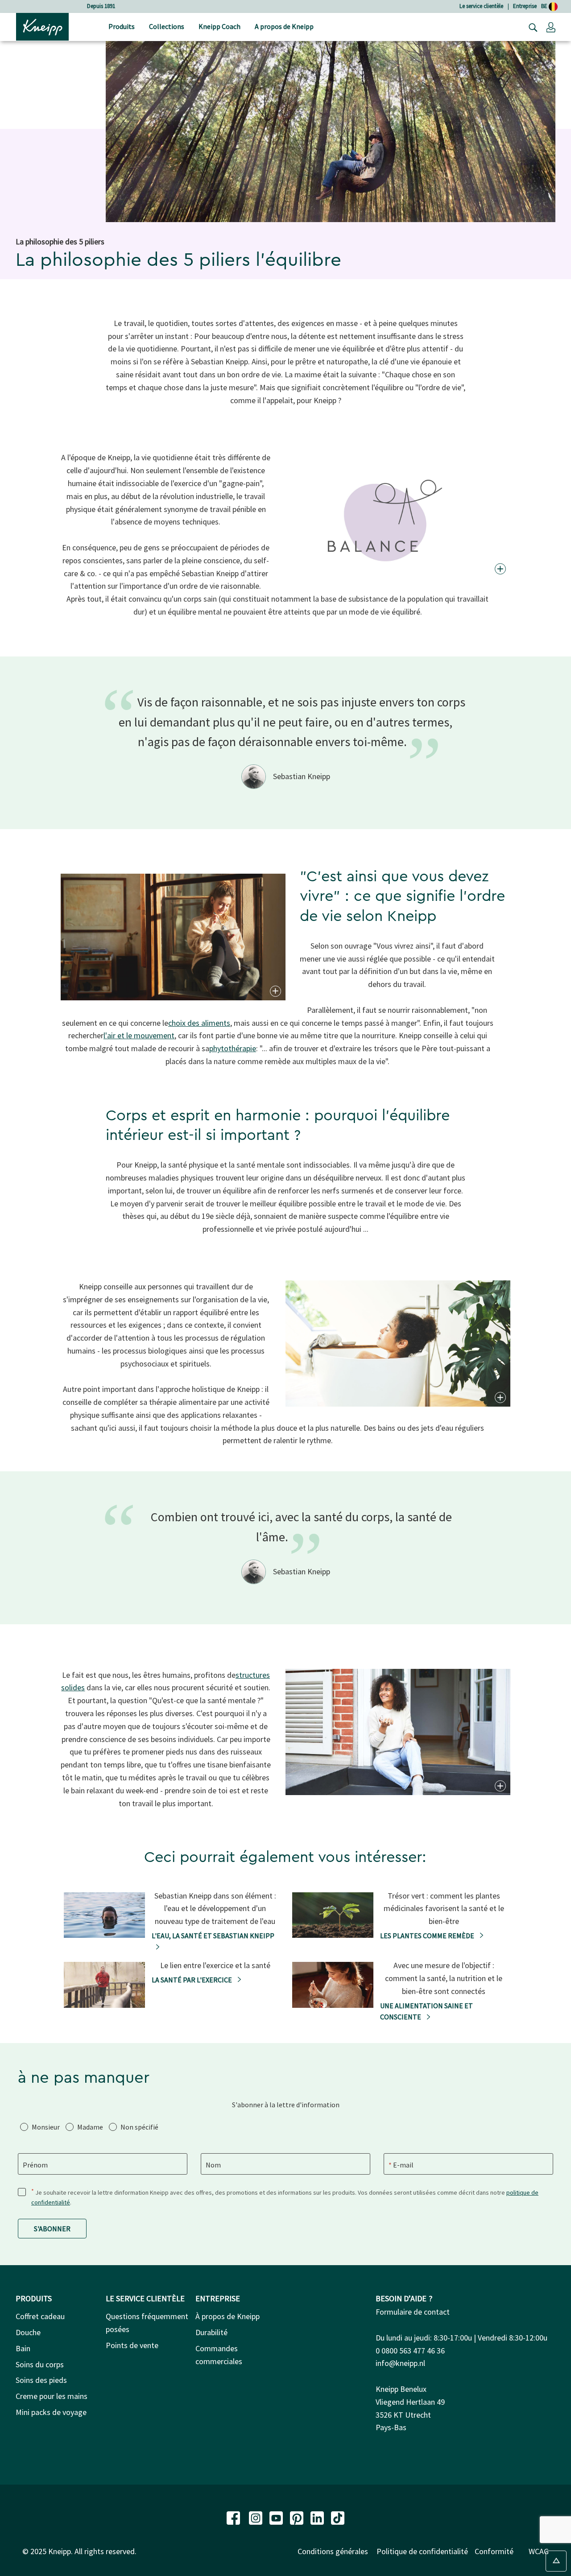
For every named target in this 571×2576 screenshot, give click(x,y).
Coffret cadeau (40, 2316)
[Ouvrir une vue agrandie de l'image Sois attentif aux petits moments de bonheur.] (499, 1786)
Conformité (494, 2551)
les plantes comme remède (428, 1936)
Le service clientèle (481, 6)
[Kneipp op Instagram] (257, 2517)
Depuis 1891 (101, 6)
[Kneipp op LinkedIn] (318, 2517)
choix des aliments (199, 1023)
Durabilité (211, 2332)
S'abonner (52, 2229)
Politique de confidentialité (422, 2551)
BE (545, 6)
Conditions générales (333, 2551)
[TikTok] (338, 2517)
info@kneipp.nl (400, 2363)
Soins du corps (40, 2364)
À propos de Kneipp (228, 2316)
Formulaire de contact (413, 2312)
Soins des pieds (41, 2380)
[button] (551, 27)
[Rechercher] (531, 27)
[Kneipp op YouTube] (277, 2517)
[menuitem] (122, 27)
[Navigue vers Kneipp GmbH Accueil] (42, 26)
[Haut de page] (556, 2561)
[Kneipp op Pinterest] (298, 2517)
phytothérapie (233, 1048)
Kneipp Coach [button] (219, 26)
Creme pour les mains (52, 2396)
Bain (23, 2348)
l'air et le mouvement (139, 1035)
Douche (28, 2332)
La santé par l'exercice (192, 1980)
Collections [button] (167, 26)
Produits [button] (122, 26)
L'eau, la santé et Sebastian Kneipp (213, 1936)
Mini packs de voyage (51, 2412)
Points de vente (132, 2345)
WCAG (539, 2551)
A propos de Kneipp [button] (284, 26)
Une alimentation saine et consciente (426, 2011)
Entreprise (525, 6)
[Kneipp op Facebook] (234, 2517)
